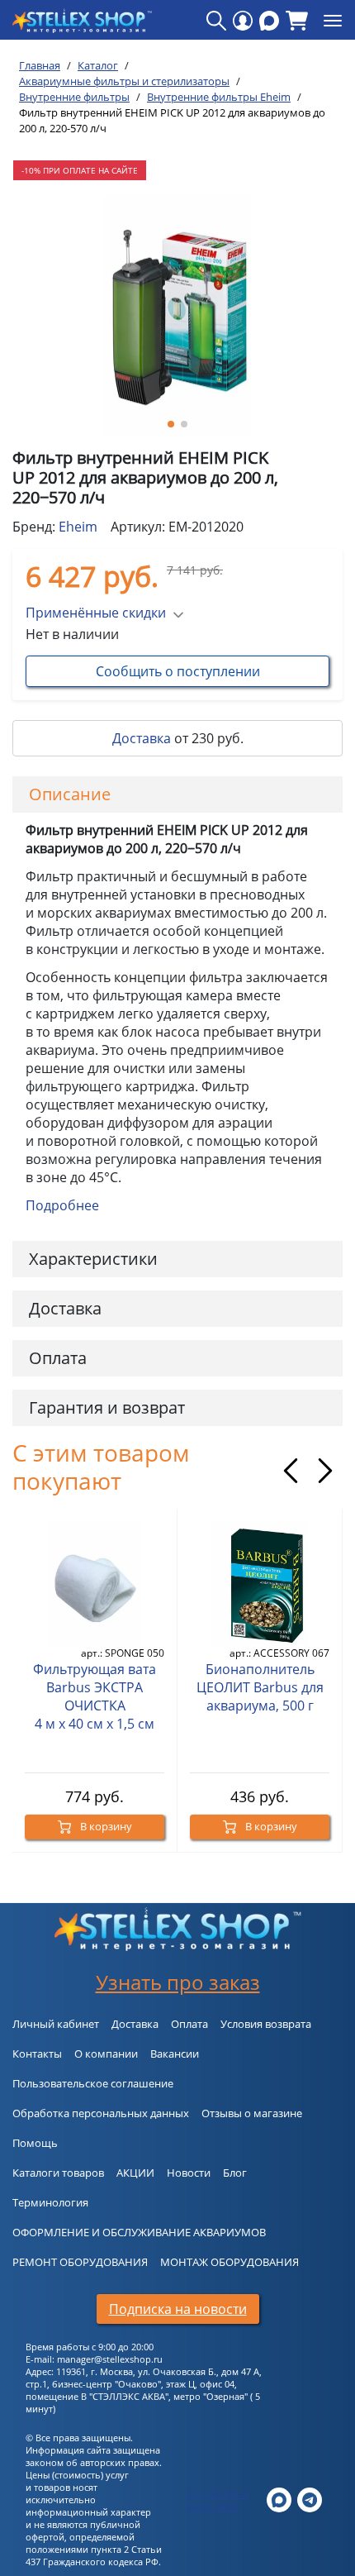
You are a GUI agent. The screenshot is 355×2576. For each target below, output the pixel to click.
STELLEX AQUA (217, 2494)
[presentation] (291, 1471)
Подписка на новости (178, 2309)
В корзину (105, 1826)
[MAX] (269, 21)
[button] (171, 424)
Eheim (78, 527)
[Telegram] (310, 2499)
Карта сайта (212, 2506)
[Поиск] (216, 21)
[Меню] (333, 21)
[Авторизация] (243, 21)
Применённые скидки (96, 613)
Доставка (142, 738)
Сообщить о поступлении (178, 671)
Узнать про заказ (178, 1982)
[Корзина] (297, 21)
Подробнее (62, 1205)
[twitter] (279, 2499)
